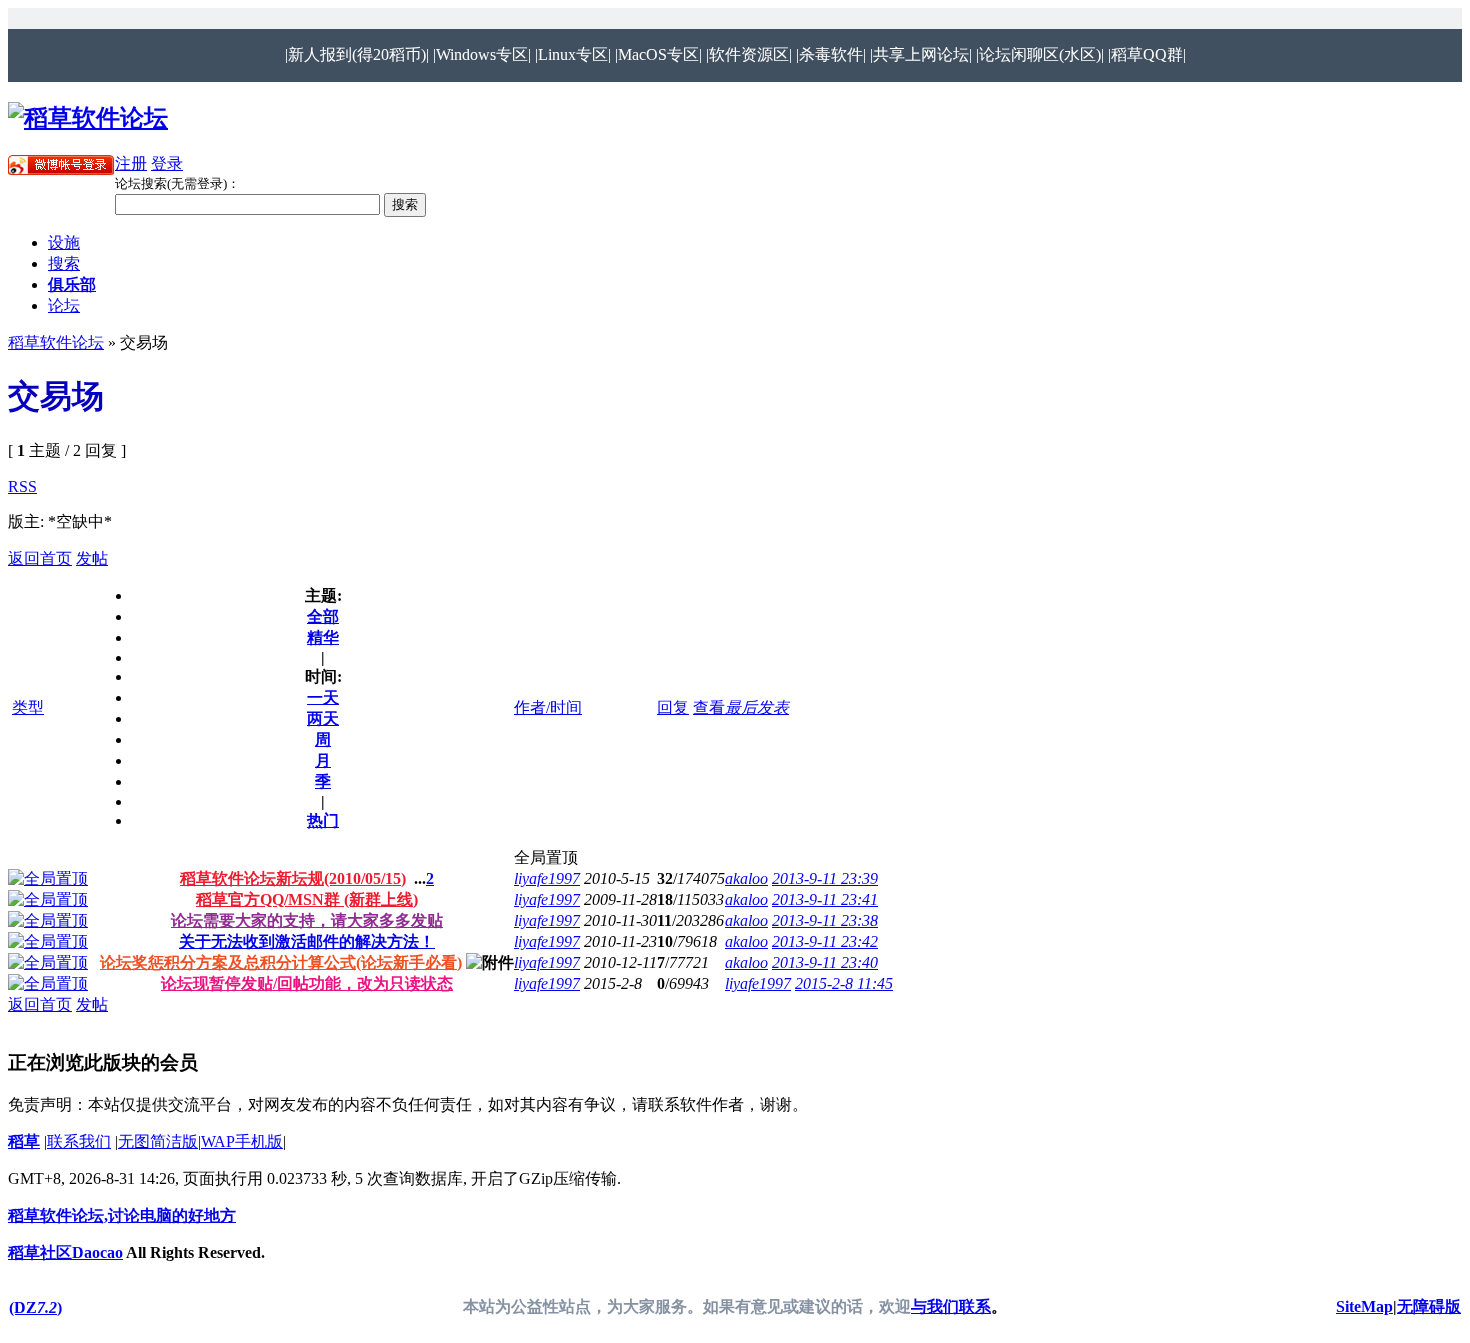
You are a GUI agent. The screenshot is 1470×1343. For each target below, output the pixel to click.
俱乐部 (72, 284)
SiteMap (1364, 1306)
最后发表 (757, 707)
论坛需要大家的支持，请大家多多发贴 (307, 920)
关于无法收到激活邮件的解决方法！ (307, 941)
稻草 (24, 1141)
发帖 (92, 558)
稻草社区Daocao (65, 1252)
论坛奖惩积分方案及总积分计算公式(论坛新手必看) (281, 962)
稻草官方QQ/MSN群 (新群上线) (307, 899)
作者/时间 (548, 707)
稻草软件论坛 (56, 342)
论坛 (64, 305)
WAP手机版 (242, 1141)
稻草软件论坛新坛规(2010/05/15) (293, 878)
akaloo (746, 878)
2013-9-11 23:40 (825, 962)
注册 (131, 163)
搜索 (64, 263)
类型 (28, 707)
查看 (709, 707)
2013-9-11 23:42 (825, 941)
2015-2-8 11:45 (844, 983)
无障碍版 (1429, 1306)
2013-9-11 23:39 (825, 878)
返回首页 (40, 558)
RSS (22, 486)
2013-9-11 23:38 (825, 920)
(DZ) (35, 1307)
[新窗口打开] (48, 878)
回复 (673, 707)
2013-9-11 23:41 (825, 899)
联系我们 (79, 1141)
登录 (167, 163)
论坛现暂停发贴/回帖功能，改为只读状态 (307, 983)
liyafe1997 (547, 878)
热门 (323, 820)
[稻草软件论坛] (88, 118)
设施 (64, 242)
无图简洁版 (158, 1141)
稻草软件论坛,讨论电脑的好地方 (122, 1215)
